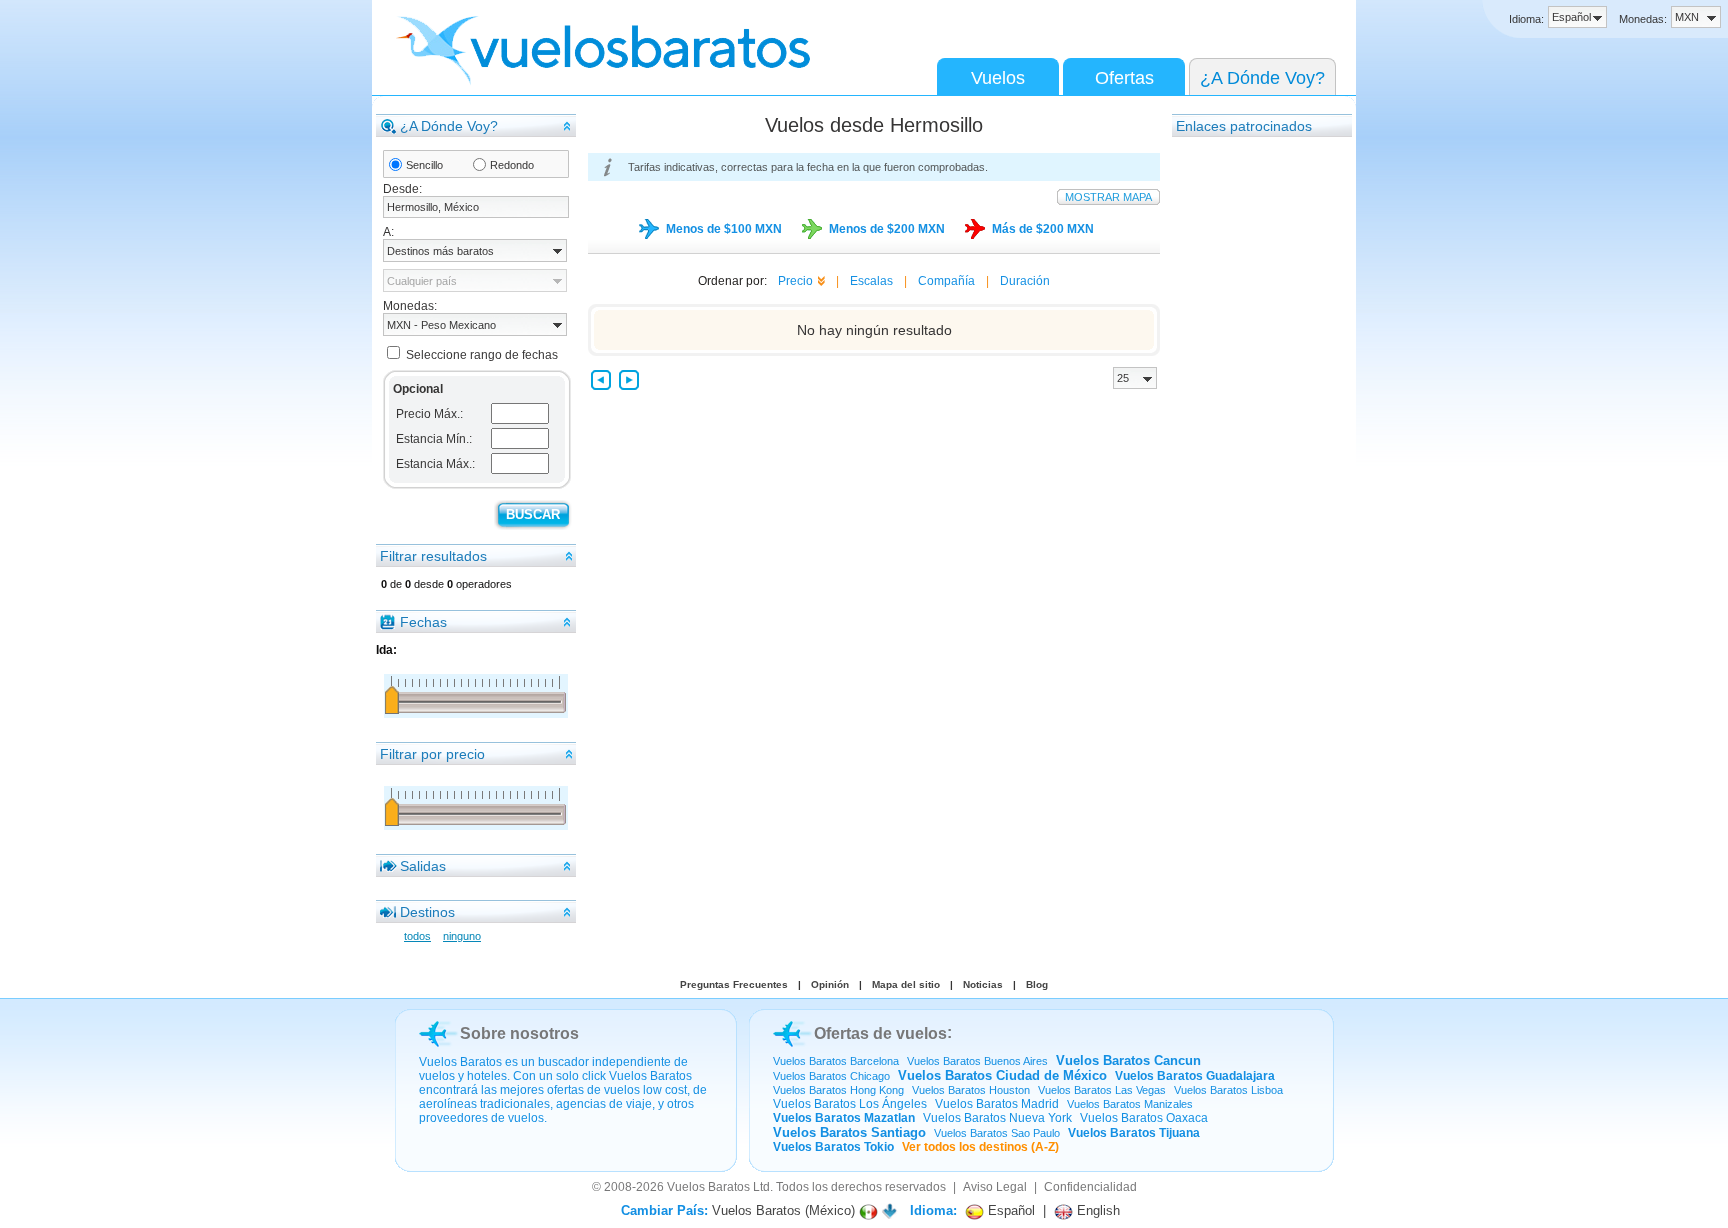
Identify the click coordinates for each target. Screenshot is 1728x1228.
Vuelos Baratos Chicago (831, 1076)
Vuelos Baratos (708, 1187)
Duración (1025, 281)
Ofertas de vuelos (880, 1033)
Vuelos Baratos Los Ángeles (850, 1104)
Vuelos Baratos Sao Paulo (997, 1133)
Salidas (423, 866)
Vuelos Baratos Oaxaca (1144, 1118)
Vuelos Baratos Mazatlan (844, 1118)
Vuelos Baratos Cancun (1128, 1060)
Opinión (830, 984)
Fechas (423, 622)
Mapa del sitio (906, 984)
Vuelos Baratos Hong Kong (838, 1090)
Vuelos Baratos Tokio (833, 1147)
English (1096, 1210)
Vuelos (998, 78)
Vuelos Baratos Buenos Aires (977, 1061)
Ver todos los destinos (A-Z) (980, 1147)
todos (417, 936)
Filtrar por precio (432, 754)
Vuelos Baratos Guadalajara (1195, 1076)
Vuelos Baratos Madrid (997, 1104)
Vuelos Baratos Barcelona (836, 1061)
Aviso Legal (995, 1187)
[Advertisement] (1252, 439)
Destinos (427, 912)
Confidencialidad (1090, 1187)
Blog (1037, 984)
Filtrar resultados (433, 556)
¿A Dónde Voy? (1262, 78)
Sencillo (424, 165)
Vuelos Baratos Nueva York (997, 1118)
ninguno (462, 936)
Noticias (983, 984)
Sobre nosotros (519, 1033)
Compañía (946, 281)
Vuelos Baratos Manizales (1130, 1104)
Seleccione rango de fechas (482, 355)
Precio (795, 281)
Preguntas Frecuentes (734, 984)
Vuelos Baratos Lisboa (1228, 1090)
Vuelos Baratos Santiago (849, 1132)
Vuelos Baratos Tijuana (1134, 1133)
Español (1009, 1210)
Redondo (512, 165)
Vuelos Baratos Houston (971, 1090)
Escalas (871, 281)
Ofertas (1124, 78)
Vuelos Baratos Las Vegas (1102, 1090)
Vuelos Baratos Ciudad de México (1002, 1075)
